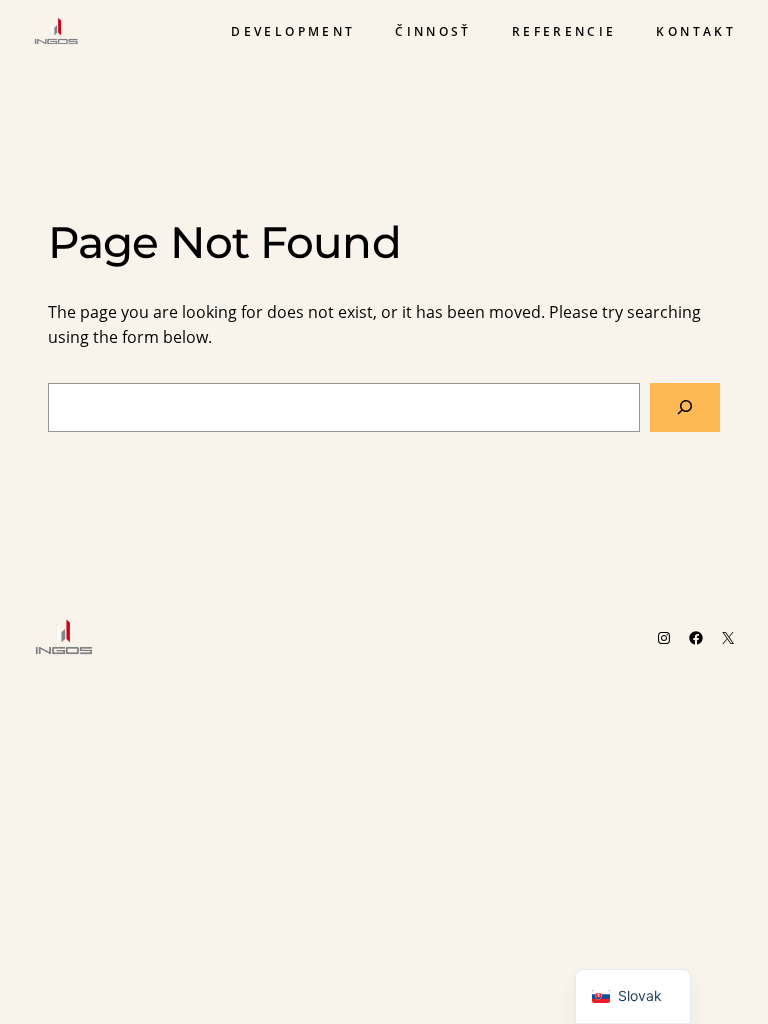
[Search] (685, 407)
